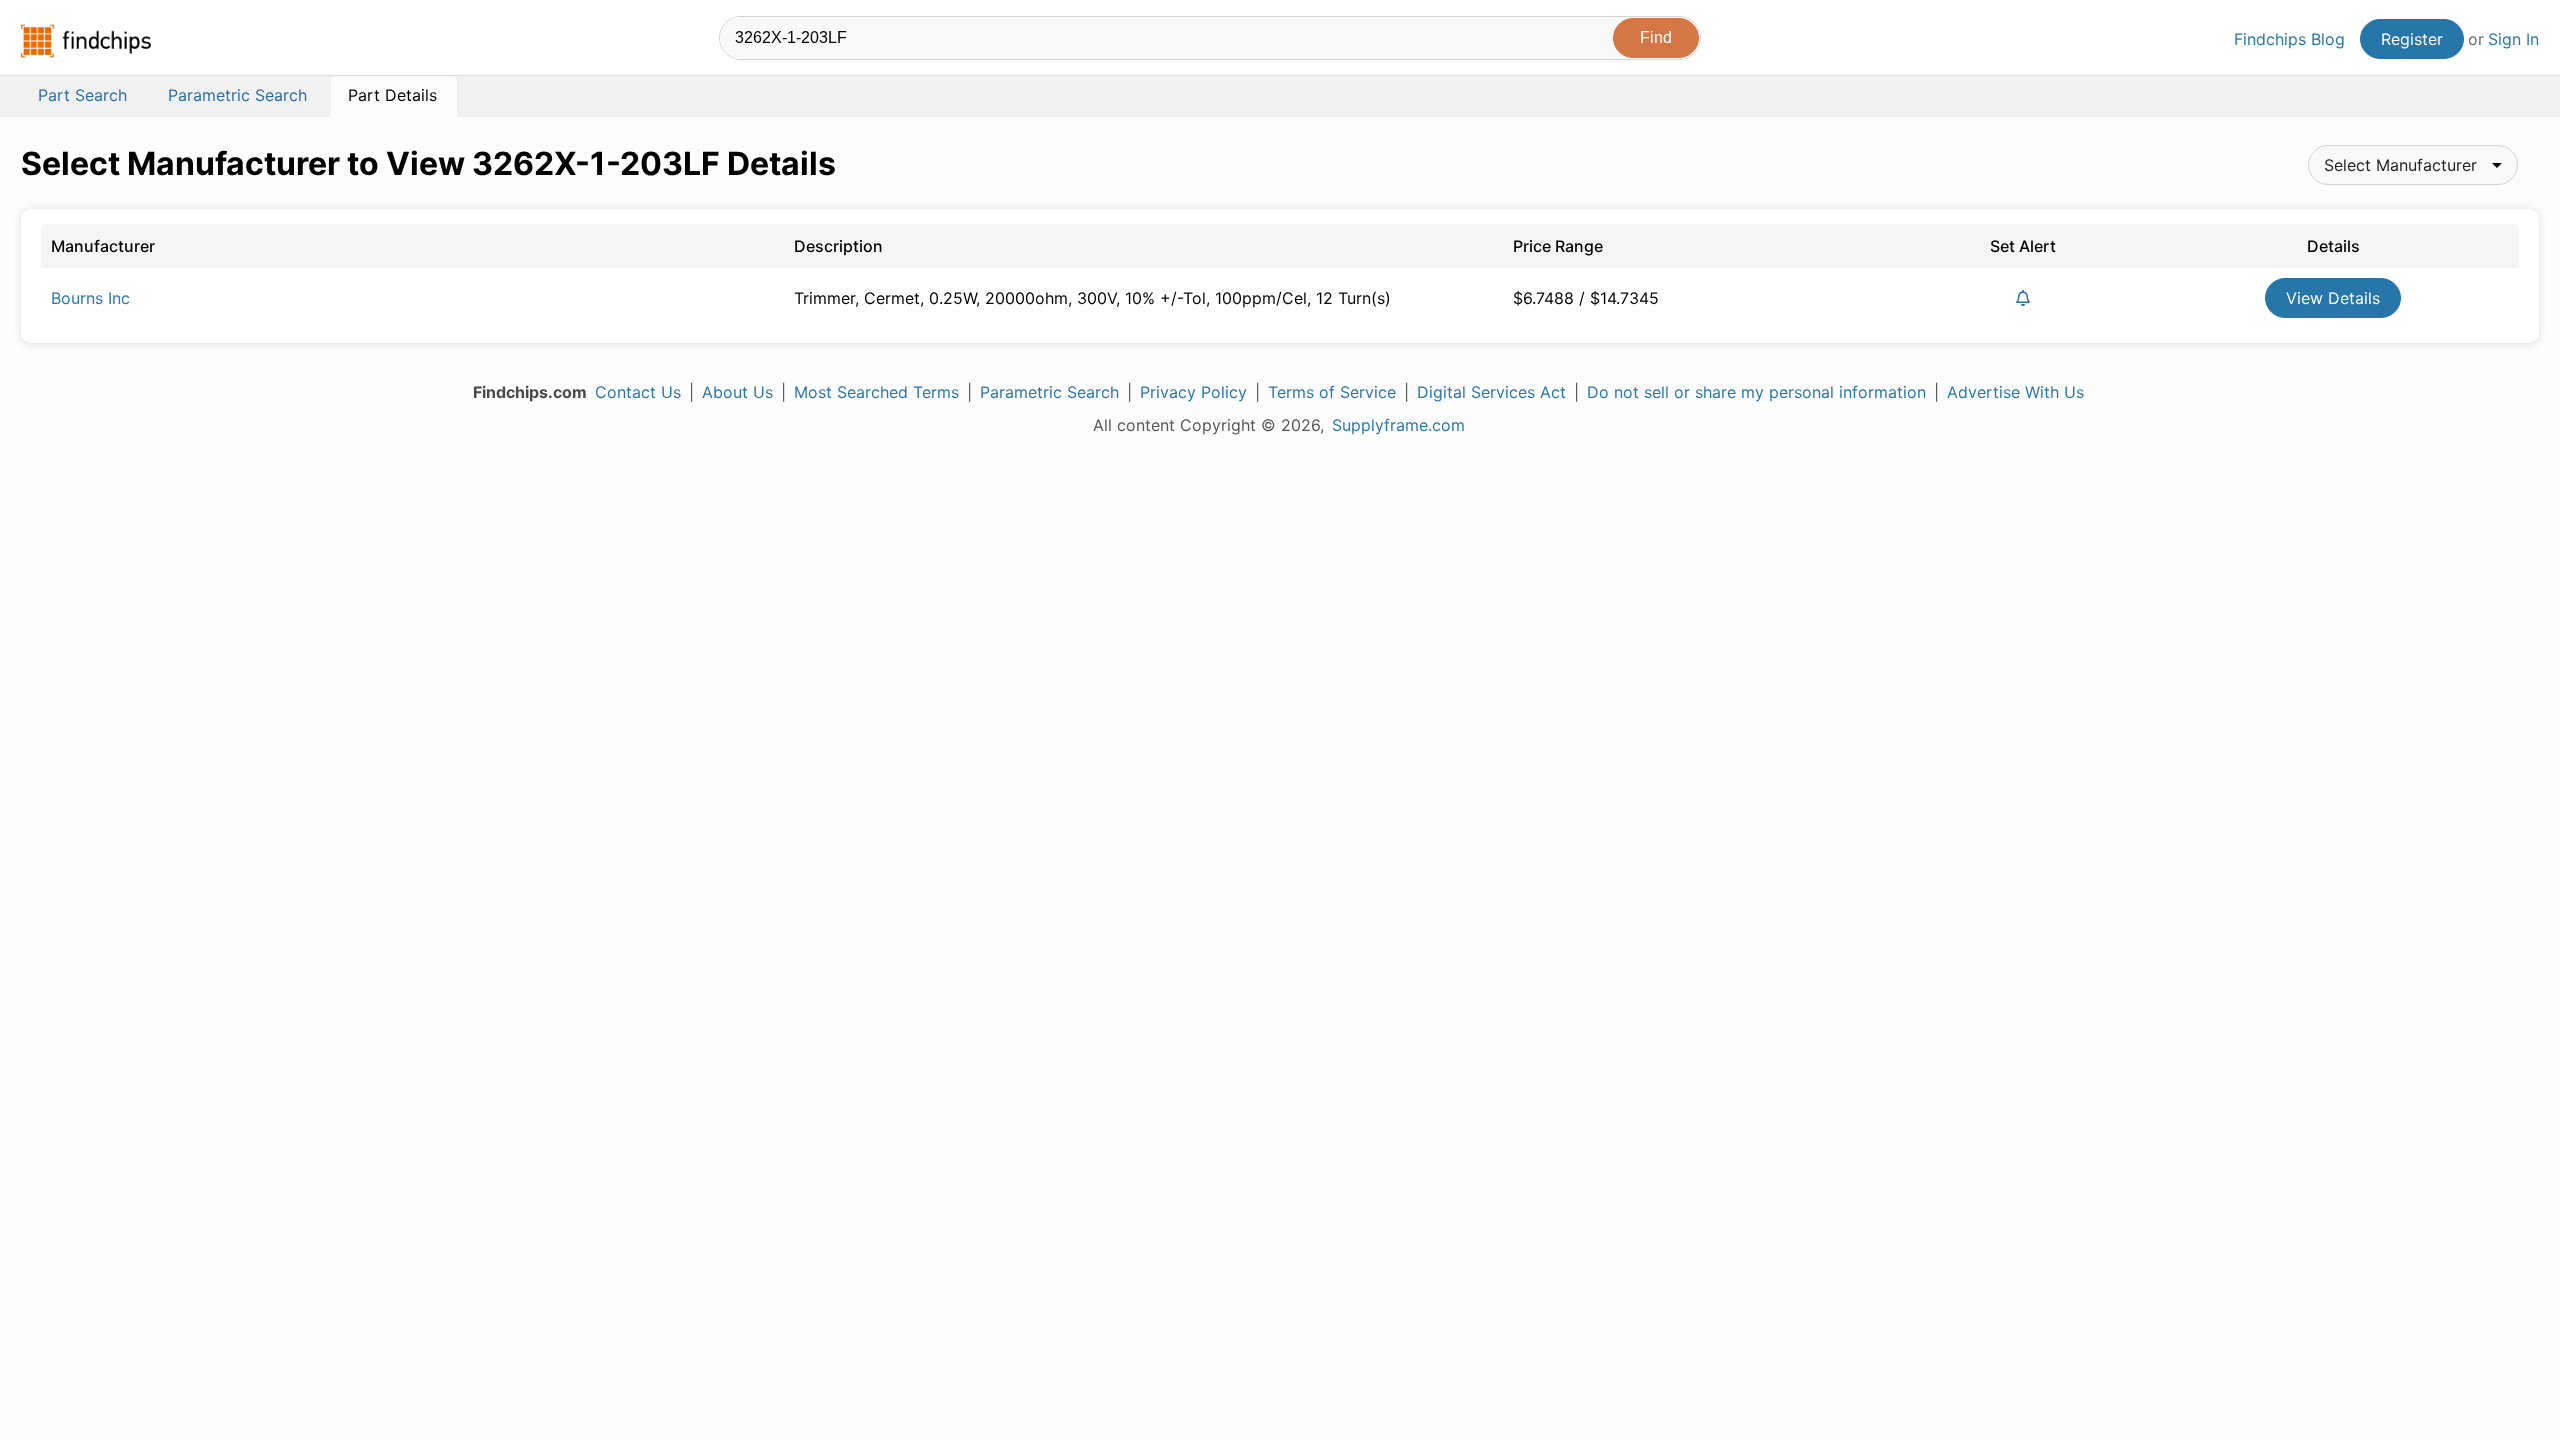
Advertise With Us (2015, 392)
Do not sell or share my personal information (1756, 392)
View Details (2333, 298)
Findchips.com (86, 41)
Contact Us (638, 392)
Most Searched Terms (876, 392)
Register (2412, 39)
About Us (737, 392)
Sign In (2513, 39)
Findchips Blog (2289, 39)
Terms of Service (1332, 392)
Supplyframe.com (1398, 425)
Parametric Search (1049, 392)
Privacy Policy (1193, 392)
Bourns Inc (90, 298)
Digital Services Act (1491, 392)
